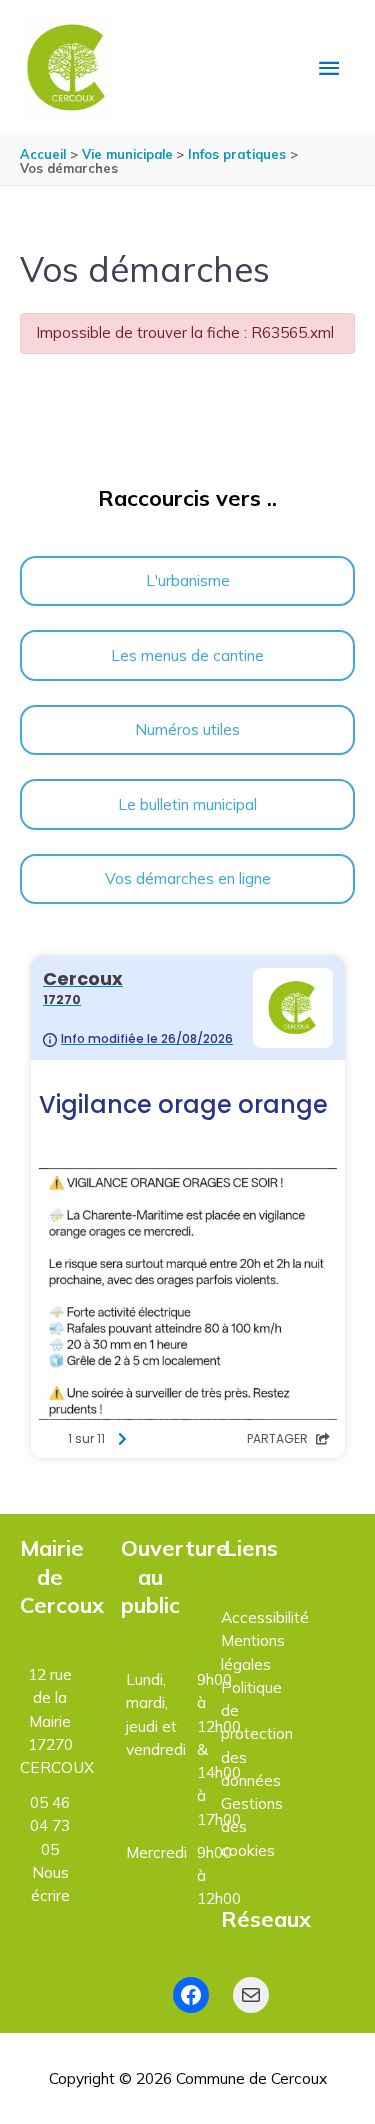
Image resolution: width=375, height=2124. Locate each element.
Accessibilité (265, 1617)
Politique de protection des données (257, 1733)
